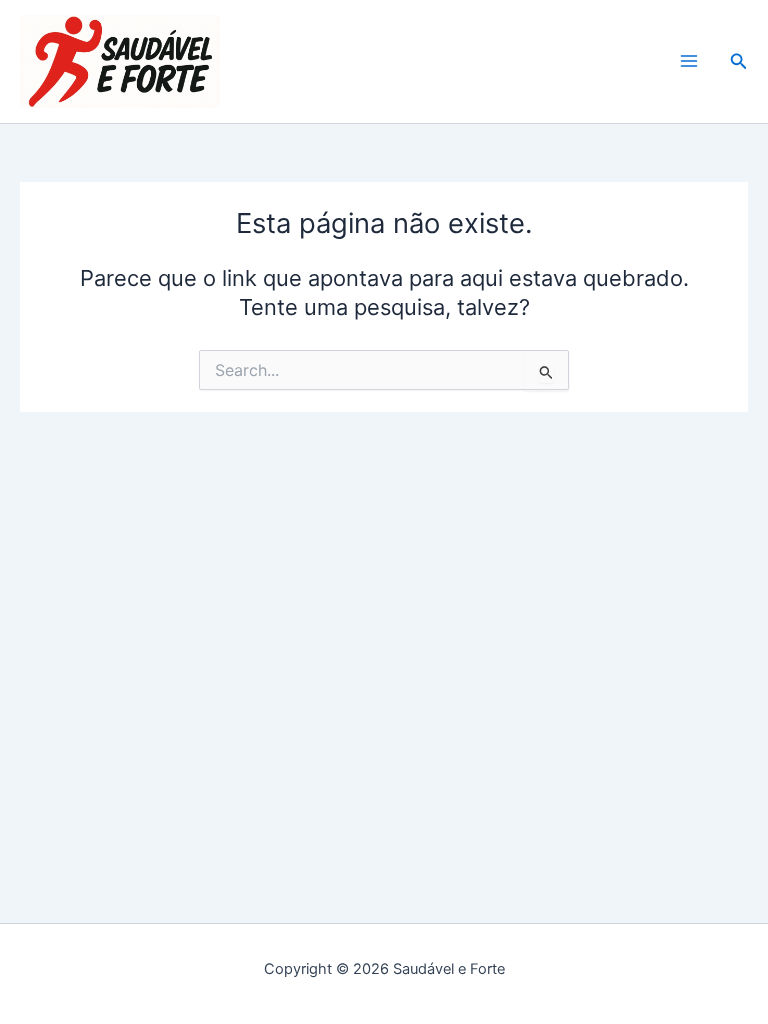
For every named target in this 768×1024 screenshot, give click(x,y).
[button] (739, 61)
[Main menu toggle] (689, 62)
